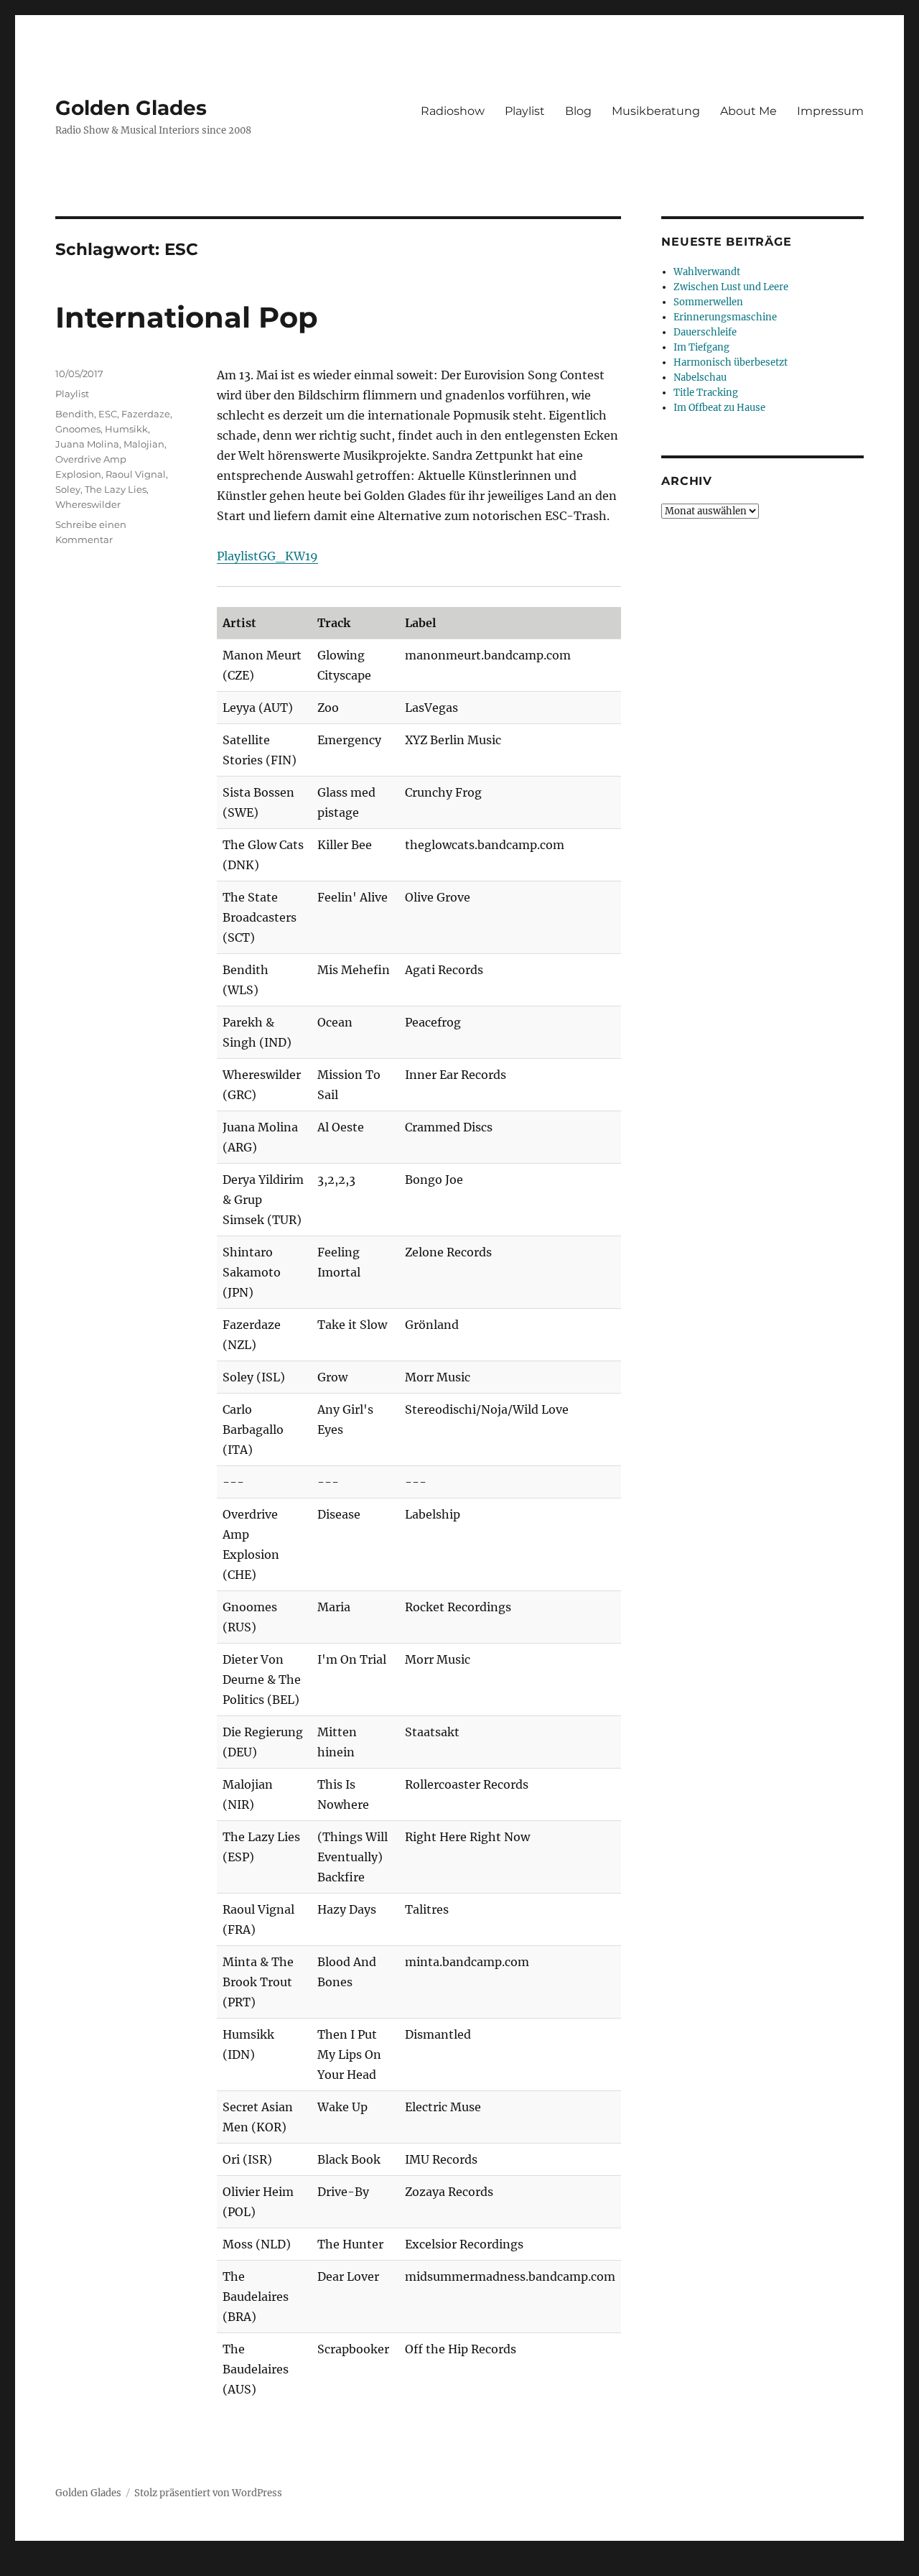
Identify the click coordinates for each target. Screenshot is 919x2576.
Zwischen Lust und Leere (731, 287)
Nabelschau (700, 377)
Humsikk (126, 429)
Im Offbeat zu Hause (719, 408)
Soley (68, 489)
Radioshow (453, 111)
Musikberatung (656, 111)
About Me (748, 111)
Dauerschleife (705, 332)
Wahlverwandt (707, 272)
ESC (108, 414)
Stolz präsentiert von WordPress (208, 2493)
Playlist (525, 111)
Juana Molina (87, 444)
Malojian (144, 444)
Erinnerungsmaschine (725, 317)
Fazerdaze (146, 414)
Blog (578, 111)
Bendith (75, 414)
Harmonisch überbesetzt (731, 362)
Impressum (830, 111)
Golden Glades (131, 108)
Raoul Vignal (136, 474)
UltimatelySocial (577, 2566)
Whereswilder (88, 504)
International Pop (187, 317)
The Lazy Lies (116, 489)
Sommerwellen (708, 302)
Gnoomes (78, 429)
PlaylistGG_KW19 (267, 556)
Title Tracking (706, 393)
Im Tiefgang (701, 347)
